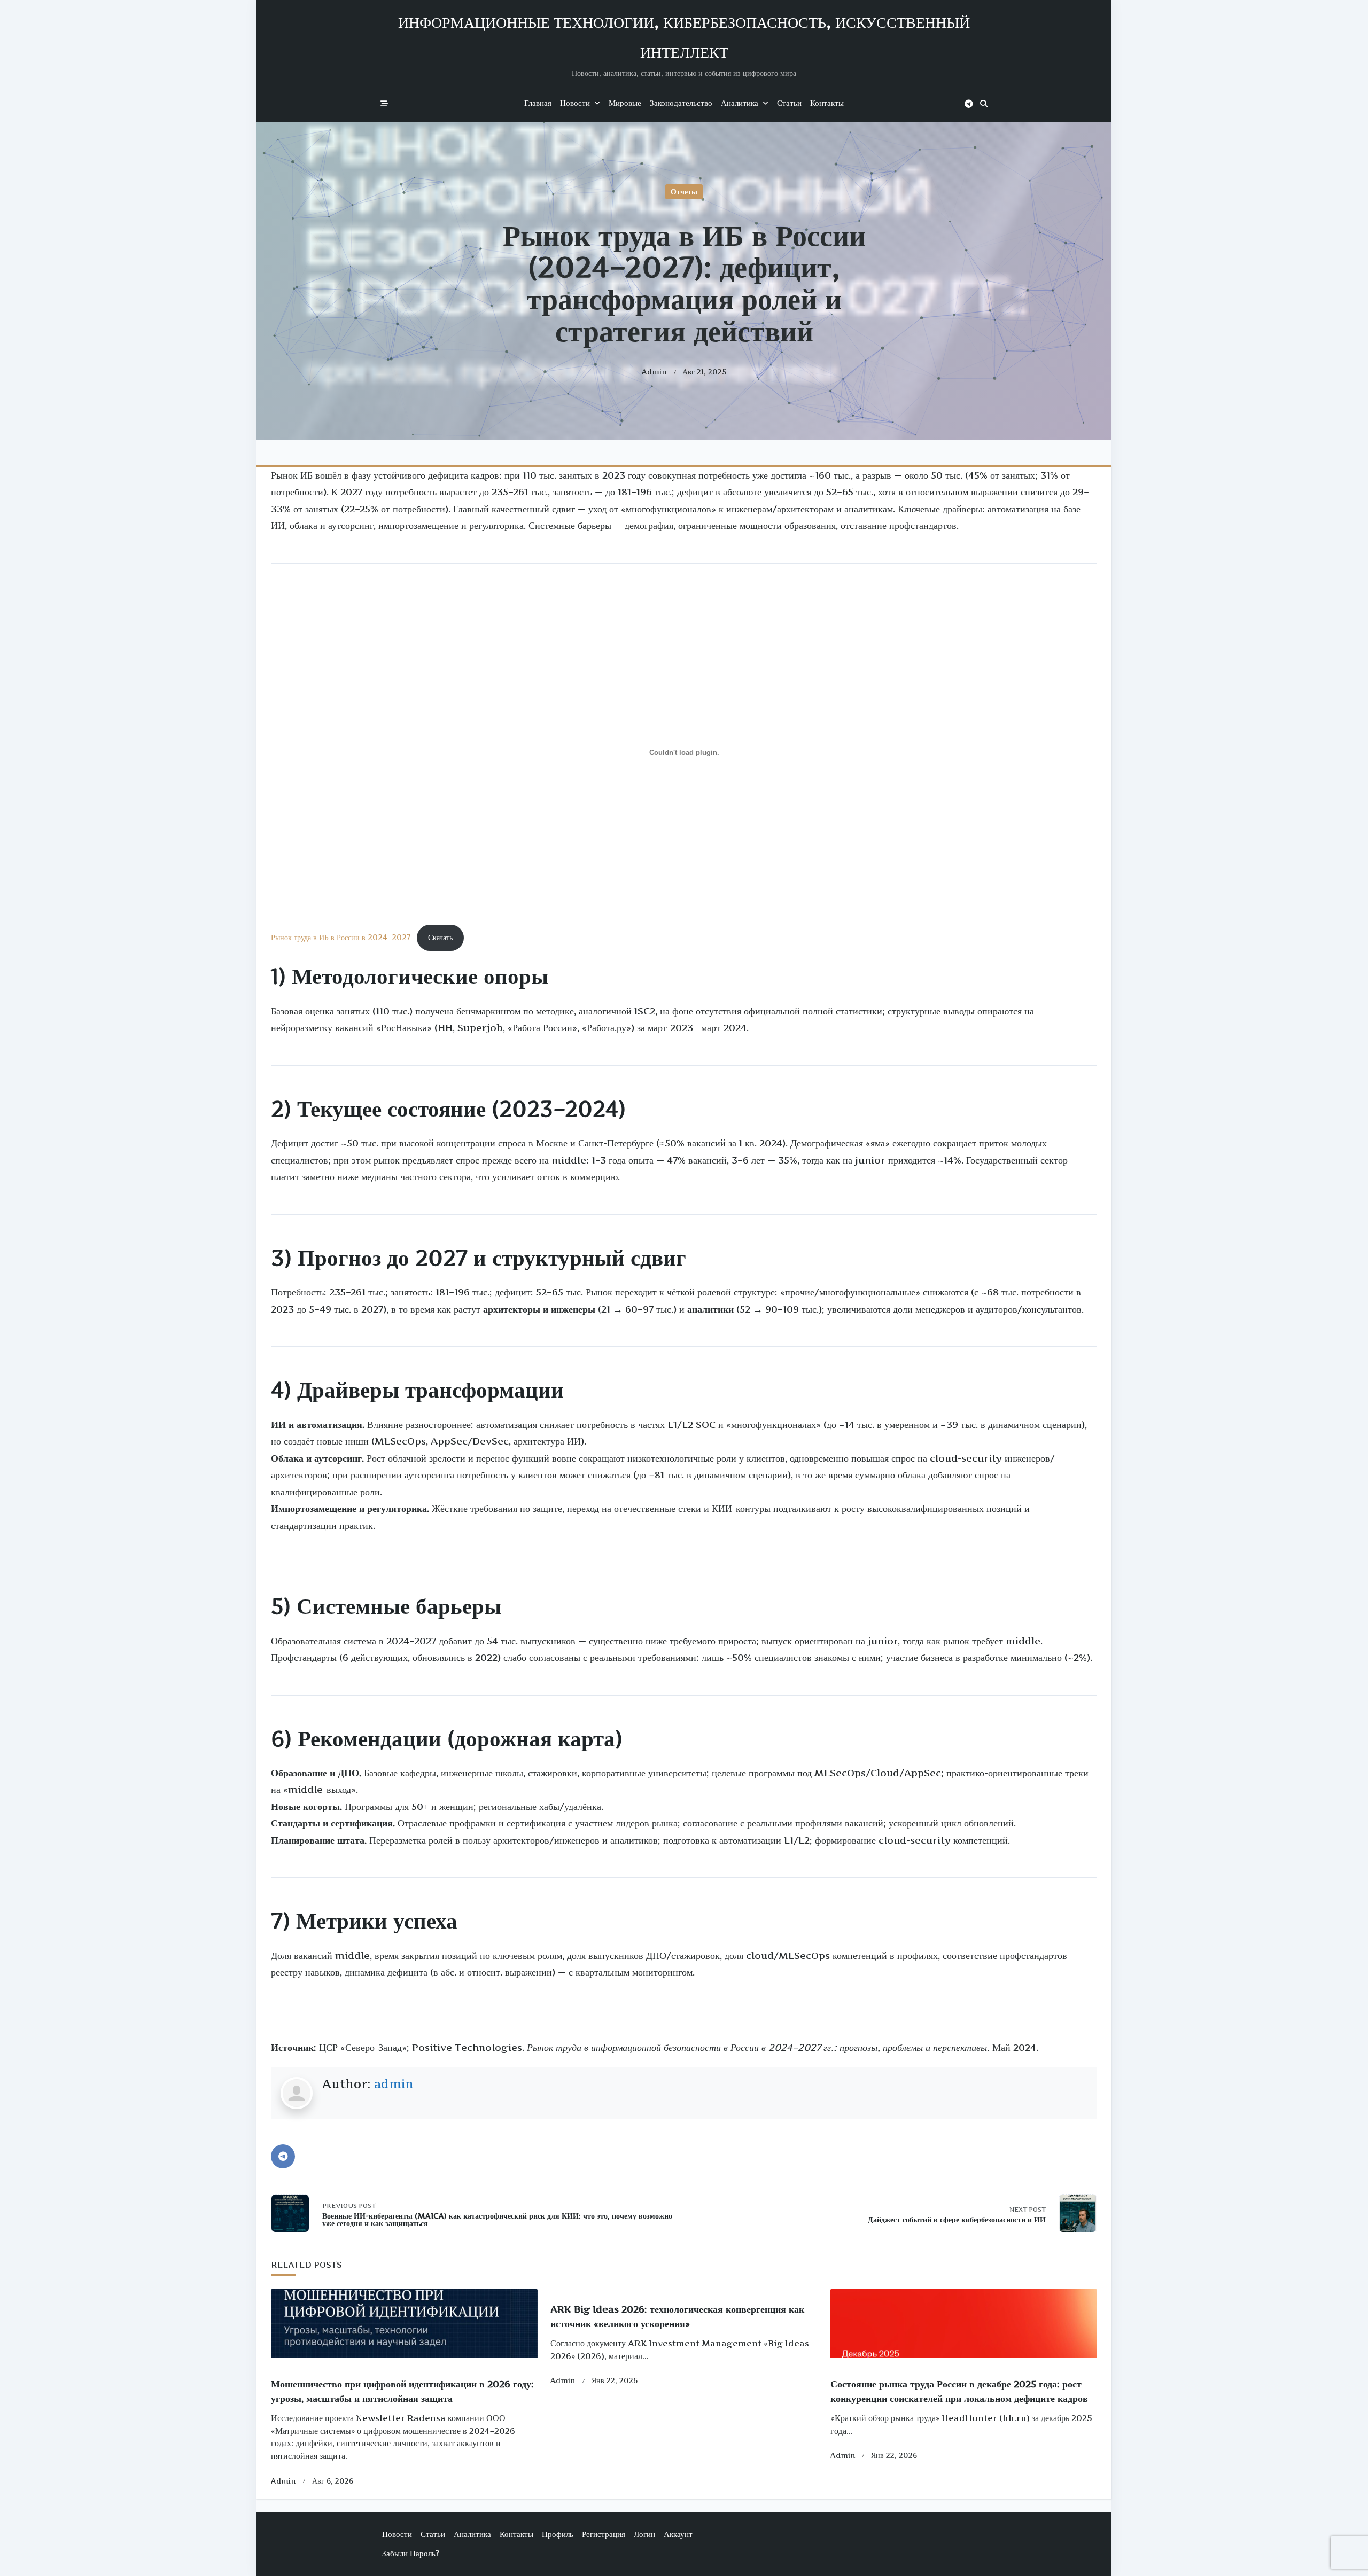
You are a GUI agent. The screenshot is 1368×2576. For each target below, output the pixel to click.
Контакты (827, 103)
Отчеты (684, 192)
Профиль (558, 2534)
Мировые (625, 103)
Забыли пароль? (411, 2553)
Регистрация (604, 2534)
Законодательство (681, 103)
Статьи (789, 103)
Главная (538, 103)
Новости (575, 103)
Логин (644, 2534)
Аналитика (740, 103)
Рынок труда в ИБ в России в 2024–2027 (341, 938)
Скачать (440, 938)
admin (654, 372)
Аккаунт (678, 2534)
